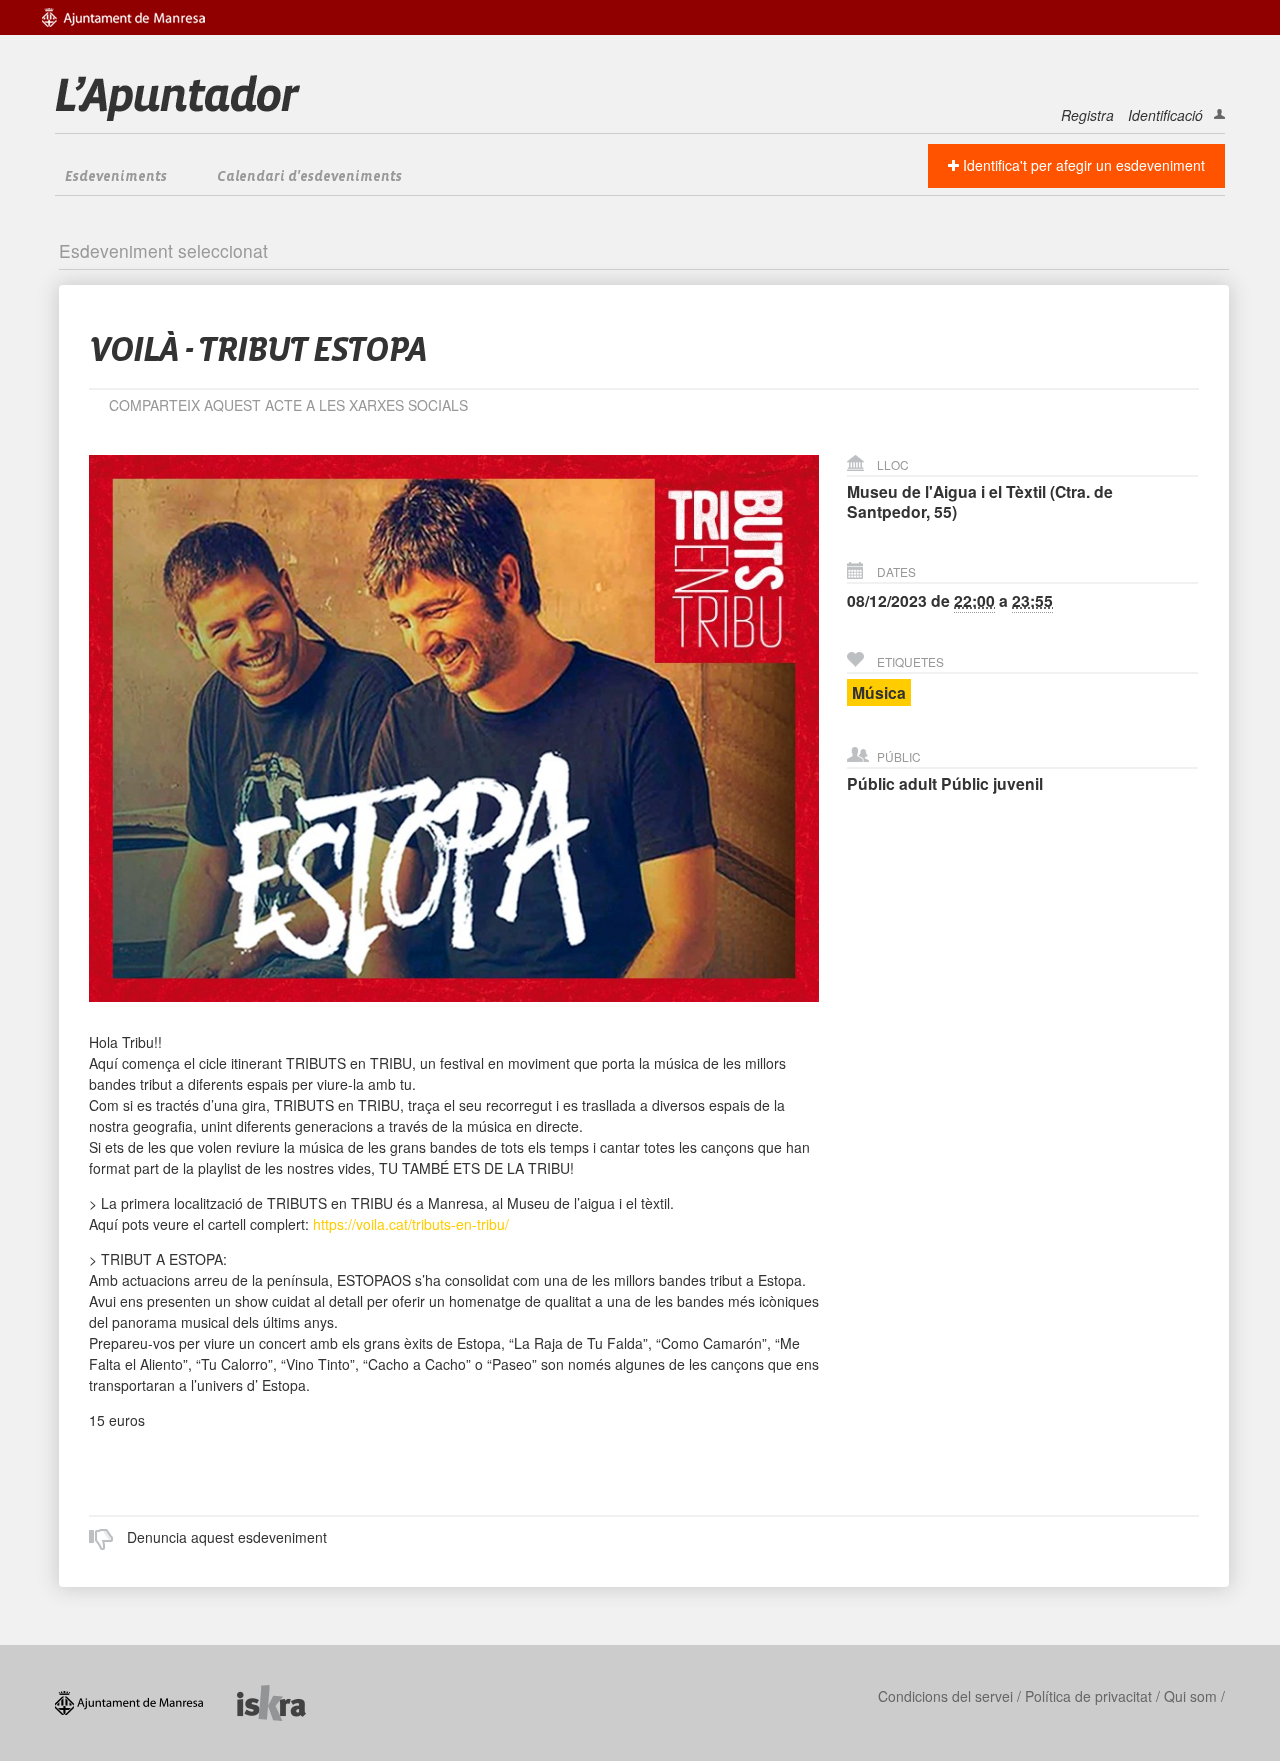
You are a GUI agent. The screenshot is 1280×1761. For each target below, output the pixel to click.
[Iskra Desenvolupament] (286, 1701)
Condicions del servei (945, 1696)
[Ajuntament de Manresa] (146, 1701)
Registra (1087, 115)
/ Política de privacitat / (1088, 1696)
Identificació (1165, 115)
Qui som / (1194, 1696)
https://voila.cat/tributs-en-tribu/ (411, 1224)
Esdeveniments (116, 177)
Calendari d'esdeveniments (309, 177)
